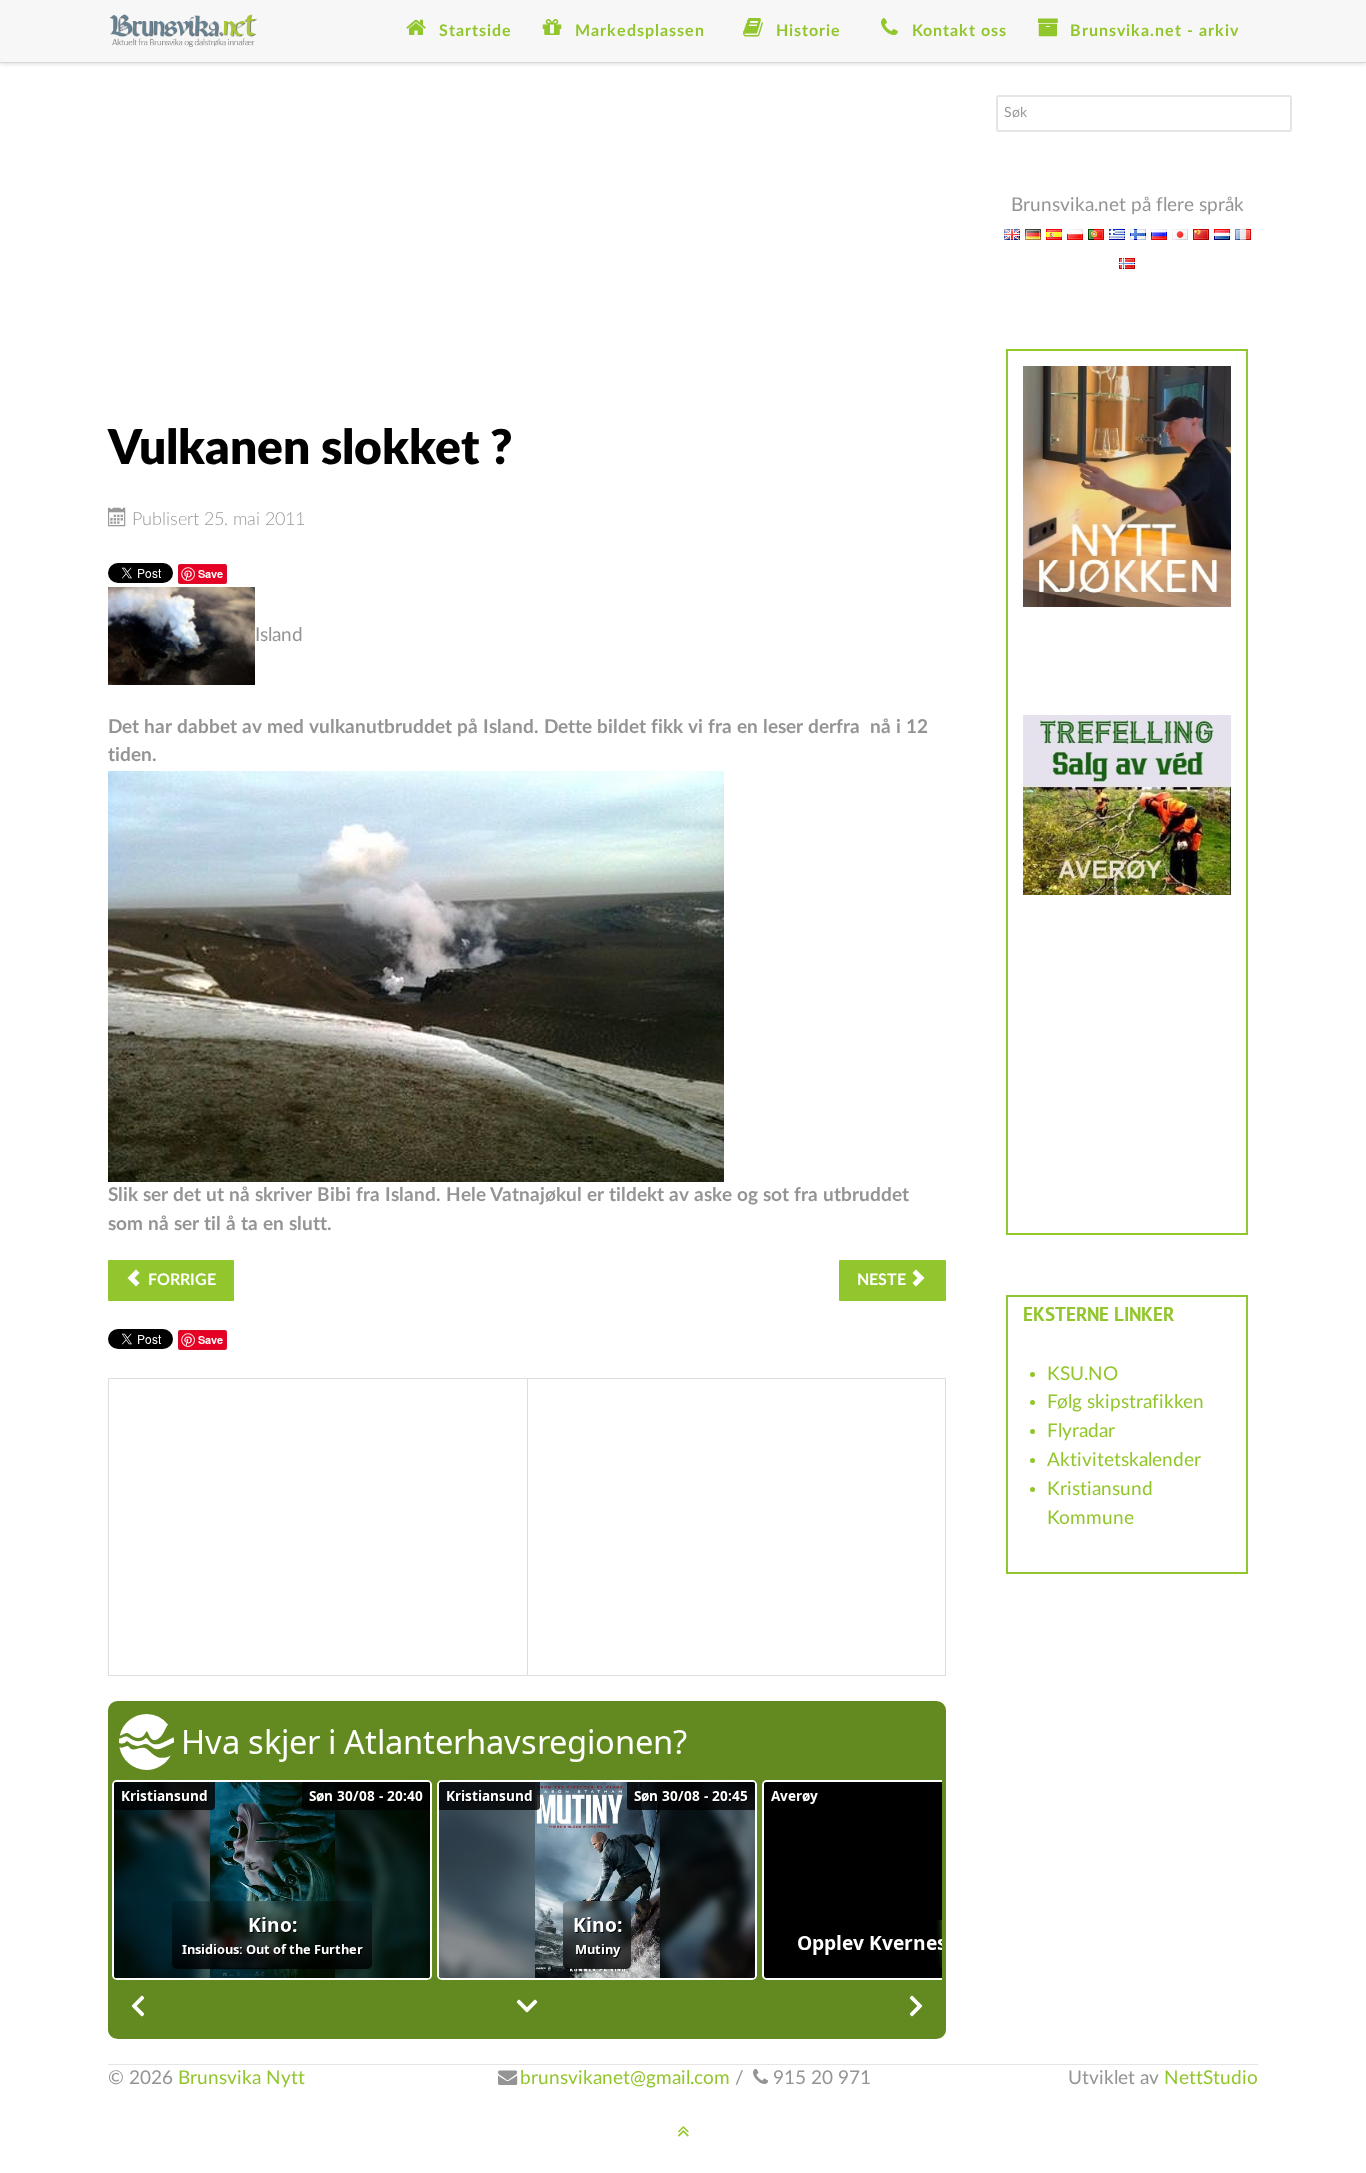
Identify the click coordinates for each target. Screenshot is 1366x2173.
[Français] (1243, 233)
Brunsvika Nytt (241, 2078)
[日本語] (1180, 233)
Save (210, 573)
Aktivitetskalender (1124, 1460)
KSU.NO (1082, 1374)
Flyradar (1081, 1431)
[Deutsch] (1033, 233)
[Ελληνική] (1117, 233)
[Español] (1054, 233)
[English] (1012, 233)
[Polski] (1075, 233)
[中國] (1201, 233)
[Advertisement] (527, 235)
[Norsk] (1127, 262)
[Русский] (1159, 233)
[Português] (1096, 233)
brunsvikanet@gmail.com (625, 2078)
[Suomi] (1138, 233)
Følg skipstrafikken (1125, 1402)
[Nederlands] (1222, 233)
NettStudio (1211, 2078)
